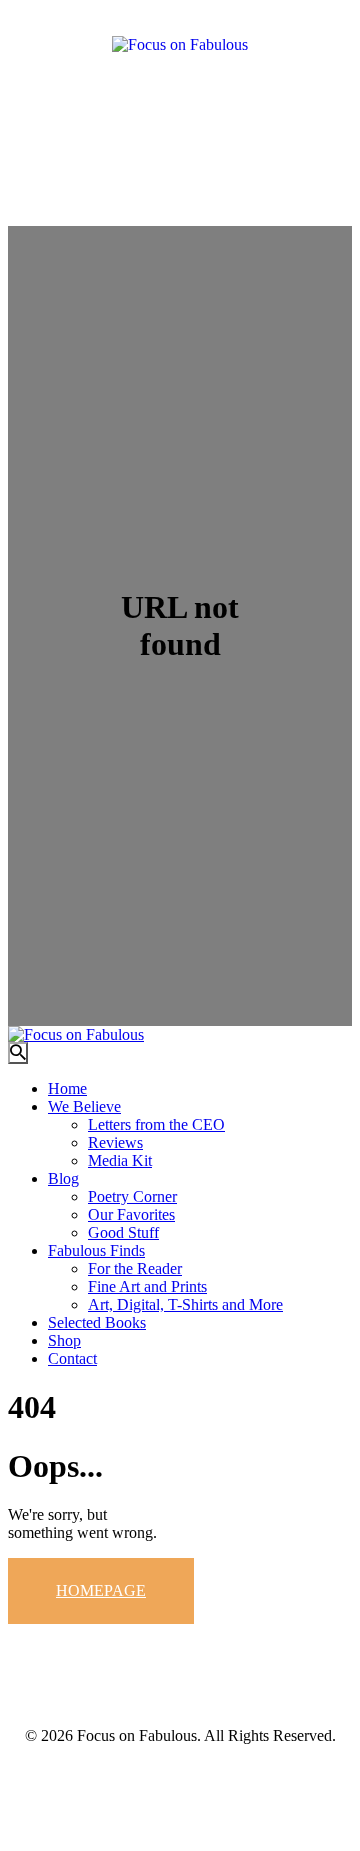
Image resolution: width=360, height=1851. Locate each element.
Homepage (101, 1590)
